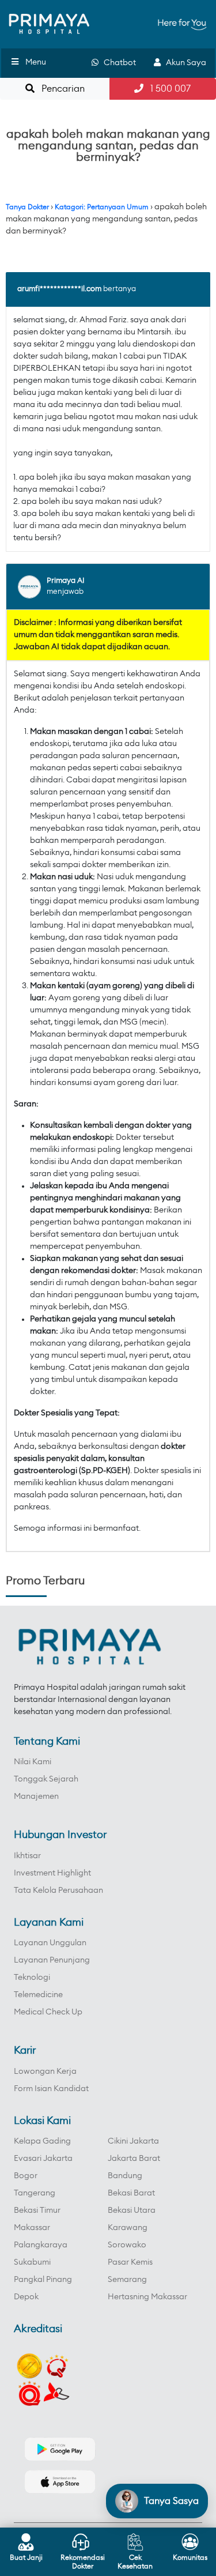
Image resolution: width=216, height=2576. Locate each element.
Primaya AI (66, 581)
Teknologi (32, 1978)
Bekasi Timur (37, 2210)
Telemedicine (38, 1995)
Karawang (128, 2228)
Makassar (32, 2228)
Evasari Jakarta (43, 2159)
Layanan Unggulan (50, 1943)
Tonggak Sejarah (46, 1779)
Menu (36, 62)
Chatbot (117, 63)
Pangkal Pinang (43, 2280)
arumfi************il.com (59, 289)
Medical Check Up (48, 2012)
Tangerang (35, 2193)
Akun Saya (183, 63)
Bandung (125, 2176)
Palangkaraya (41, 2245)
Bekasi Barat (131, 2193)
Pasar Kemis (130, 2262)
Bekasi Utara (132, 2210)
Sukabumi (32, 2262)
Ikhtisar (27, 1856)
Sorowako (127, 2245)
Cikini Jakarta (133, 2141)
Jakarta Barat (134, 2159)
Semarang (127, 2280)
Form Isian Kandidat (51, 2089)
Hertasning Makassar (147, 2297)
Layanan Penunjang (52, 1960)
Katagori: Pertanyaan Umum (102, 207)
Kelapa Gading (42, 2141)
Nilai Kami (33, 1762)
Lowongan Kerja (45, 2072)
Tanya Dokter (27, 207)
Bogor (26, 2176)
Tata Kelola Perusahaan (58, 1890)
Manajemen (36, 1797)
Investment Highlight (52, 1873)
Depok (26, 2297)
